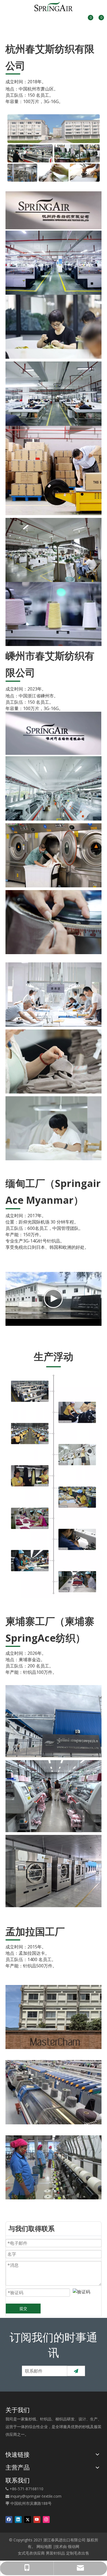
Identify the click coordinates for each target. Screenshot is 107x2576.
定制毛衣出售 (78, 2553)
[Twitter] (28, 2519)
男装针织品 (55, 2553)
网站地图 (44, 2546)
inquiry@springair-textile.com (36, 2496)
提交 (23, 2308)
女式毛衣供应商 (31, 2553)
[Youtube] (37, 2519)
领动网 (74, 2546)
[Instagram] (46, 2519)
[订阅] (76, 2371)
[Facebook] (9, 2519)
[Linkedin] (18, 2519)
